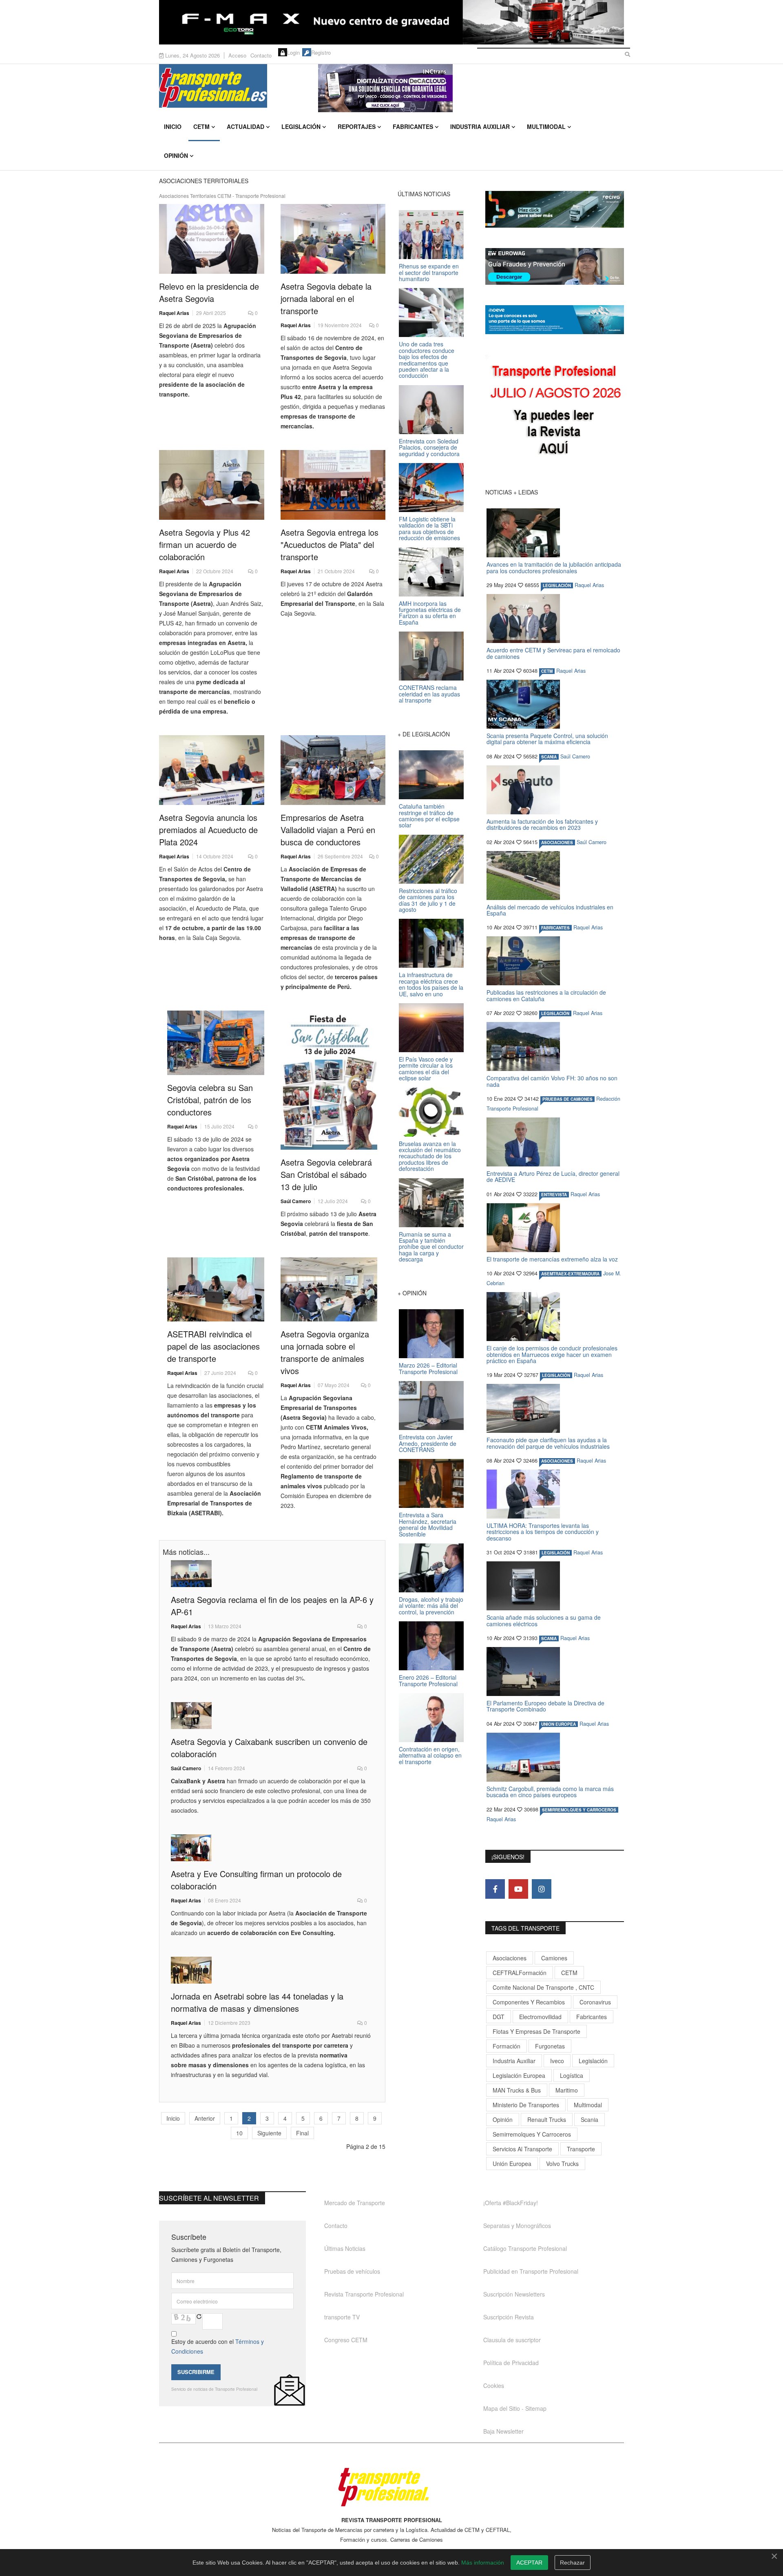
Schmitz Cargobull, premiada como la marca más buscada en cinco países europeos (550, 1792)
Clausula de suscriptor (512, 2340)
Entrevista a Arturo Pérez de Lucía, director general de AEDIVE (553, 1176)
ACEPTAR (529, 2563)
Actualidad (246, 126)
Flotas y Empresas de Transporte (536, 2031)
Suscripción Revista (509, 2317)
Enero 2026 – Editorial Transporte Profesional (428, 1680)
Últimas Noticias (345, 2248)
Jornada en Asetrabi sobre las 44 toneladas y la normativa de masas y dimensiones (257, 2002)
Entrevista (554, 1195)
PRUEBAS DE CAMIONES (567, 1099)
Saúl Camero (296, 1201)
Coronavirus (595, 2002)
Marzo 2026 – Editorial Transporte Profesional (428, 1368)
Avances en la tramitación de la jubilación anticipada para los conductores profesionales (554, 567)
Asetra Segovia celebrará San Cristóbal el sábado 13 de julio (326, 1174)
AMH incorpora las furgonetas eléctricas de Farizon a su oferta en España (430, 613)
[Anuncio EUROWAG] (555, 266)
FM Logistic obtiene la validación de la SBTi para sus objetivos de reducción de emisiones (429, 528)
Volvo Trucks (562, 2164)
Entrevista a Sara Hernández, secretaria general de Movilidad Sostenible (428, 1524)
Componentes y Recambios (529, 2002)
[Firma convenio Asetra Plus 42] (212, 485)
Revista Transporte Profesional (364, 2294)
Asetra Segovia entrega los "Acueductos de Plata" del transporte (330, 544)
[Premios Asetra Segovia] (333, 485)
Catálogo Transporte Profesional (525, 2248)
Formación (507, 2046)
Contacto (261, 55)
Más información (483, 2563)
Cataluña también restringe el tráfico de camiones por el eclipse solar (429, 816)
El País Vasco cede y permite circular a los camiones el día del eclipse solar (426, 1069)
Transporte (581, 2149)
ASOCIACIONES (557, 842)
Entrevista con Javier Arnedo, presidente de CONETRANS (428, 1443)
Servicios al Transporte (522, 2149)
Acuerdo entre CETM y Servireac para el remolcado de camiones (553, 653)
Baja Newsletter (503, 2431)
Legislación (301, 126)
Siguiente (269, 2133)
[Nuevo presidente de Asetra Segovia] (212, 239)
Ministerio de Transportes (526, 2105)
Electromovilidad (540, 2017)
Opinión (176, 155)
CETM (201, 126)
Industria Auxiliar (480, 126)
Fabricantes (413, 126)
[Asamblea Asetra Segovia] (272, 1574)
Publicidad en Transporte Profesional (531, 2271)
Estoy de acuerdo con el (218, 2346)
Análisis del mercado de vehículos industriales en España (550, 910)
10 (239, 2133)
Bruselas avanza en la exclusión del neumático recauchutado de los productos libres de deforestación (430, 1156)
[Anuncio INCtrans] (471, 88)
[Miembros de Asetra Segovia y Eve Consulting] (272, 1848)
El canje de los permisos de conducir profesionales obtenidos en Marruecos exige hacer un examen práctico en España (552, 1354)
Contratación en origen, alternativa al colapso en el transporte (430, 1755)
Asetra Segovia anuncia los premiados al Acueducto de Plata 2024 (208, 830)
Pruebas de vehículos (352, 2271)
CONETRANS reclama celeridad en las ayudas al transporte (429, 694)
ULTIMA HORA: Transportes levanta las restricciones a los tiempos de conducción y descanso (543, 1532)
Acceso (237, 55)
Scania (589, 2119)
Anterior (205, 2118)
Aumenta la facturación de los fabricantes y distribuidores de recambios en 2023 (542, 824)
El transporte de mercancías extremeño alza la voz (552, 1259)
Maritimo (567, 2090)
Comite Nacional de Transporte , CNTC (543, 1987)
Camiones (554, 1958)
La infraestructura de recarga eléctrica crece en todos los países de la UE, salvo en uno (431, 984)
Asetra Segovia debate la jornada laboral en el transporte (326, 298)
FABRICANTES (555, 928)
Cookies (494, 2385)
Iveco (557, 2061)
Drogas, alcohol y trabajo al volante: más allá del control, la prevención (431, 1606)
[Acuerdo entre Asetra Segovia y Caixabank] (272, 1716)
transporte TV (342, 2317)
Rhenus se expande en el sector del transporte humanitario (429, 272)
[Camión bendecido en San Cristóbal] (216, 1043)
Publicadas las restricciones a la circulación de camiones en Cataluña (546, 995)
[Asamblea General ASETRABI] (216, 1290)
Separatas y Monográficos (517, 2226)
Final (302, 2133)
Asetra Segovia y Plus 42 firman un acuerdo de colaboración (205, 544)
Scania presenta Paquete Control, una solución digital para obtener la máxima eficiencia (547, 739)
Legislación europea (519, 2075)
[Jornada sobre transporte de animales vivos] (329, 1290)
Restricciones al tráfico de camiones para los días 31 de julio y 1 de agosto (428, 900)
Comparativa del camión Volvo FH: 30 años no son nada (552, 1081)
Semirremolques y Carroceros (579, 1810)
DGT (499, 2017)
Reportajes (357, 126)
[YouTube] (518, 1889)
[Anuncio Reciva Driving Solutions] (555, 209)
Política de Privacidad (511, 2363)
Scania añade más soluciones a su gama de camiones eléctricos (544, 1620)
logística (572, 2075)
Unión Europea (512, 2164)
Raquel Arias (174, 313)
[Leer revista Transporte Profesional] (555, 412)
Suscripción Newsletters (514, 2294)
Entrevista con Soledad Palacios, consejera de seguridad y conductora (429, 447)
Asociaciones (510, 1958)
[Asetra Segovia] (329, 1080)
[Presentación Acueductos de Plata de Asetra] (212, 770)
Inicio (173, 126)
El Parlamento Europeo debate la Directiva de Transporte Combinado (545, 1706)
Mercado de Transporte (355, 2203)
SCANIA (549, 757)
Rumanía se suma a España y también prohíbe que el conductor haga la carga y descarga (431, 1247)
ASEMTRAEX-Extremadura (570, 1274)
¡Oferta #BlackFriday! (511, 2203)
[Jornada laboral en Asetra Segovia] (333, 239)
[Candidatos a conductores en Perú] (333, 770)
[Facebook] (495, 1889)
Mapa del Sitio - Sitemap (515, 2408)
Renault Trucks (547, 2119)
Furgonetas (550, 2046)
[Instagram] (542, 1889)
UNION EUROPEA (558, 1724)
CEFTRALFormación (520, 1973)
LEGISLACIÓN (557, 585)
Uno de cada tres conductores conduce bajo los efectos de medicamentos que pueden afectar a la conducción (427, 360)
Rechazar (572, 2563)
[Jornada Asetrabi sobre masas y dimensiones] (272, 1970)
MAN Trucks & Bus (517, 2090)
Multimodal (546, 126)
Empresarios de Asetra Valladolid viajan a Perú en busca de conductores (328, 830)
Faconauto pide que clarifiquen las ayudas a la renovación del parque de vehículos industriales (548, 1443)
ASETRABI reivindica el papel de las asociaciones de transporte (213, 1346)
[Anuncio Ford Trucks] (391, 22)
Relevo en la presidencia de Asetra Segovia (209, 292)
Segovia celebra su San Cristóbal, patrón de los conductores (210, 1100)
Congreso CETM (346, 2340)
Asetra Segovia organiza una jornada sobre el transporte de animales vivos (325, 1352)
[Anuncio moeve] (555, 320)
